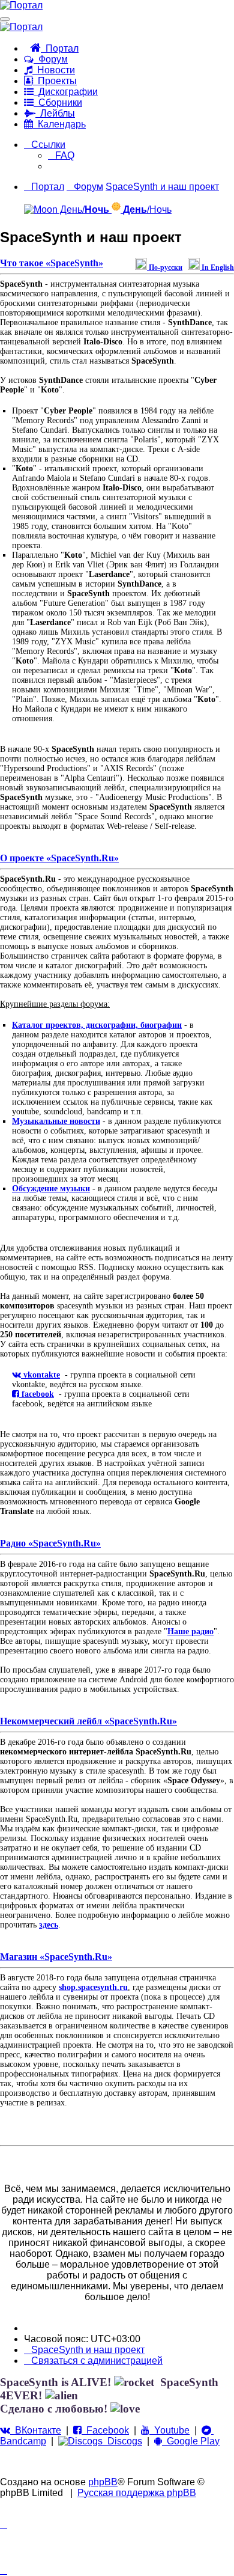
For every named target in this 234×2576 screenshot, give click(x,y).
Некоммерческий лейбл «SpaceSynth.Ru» (88, 1721)
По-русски (165, 267)
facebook (37, 1394)
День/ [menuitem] (83, 209)
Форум (51, 59)
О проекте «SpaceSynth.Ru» (59, 858)
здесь (49, 1925)
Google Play (191, 2441)
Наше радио (190, 1631)
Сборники (58, 102)
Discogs (122, 2441)
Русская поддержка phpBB (137, 2493)
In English (217, 267)
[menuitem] (61, 155)
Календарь (59, 124)
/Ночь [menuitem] (147, 209)
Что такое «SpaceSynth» (52, 263)
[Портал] (21, 5)
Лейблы (55, 113)
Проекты (55, 81)
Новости (54, 70)
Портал (60, 48)
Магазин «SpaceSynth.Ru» (56, 1957)
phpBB (103, 2482)
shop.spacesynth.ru (93, 1987)
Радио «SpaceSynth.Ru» (50, 1543)
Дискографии (66, 92)
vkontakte (40, 1375)
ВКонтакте (36, 2430)
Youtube (169, 2430)
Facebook (105, 2430)
